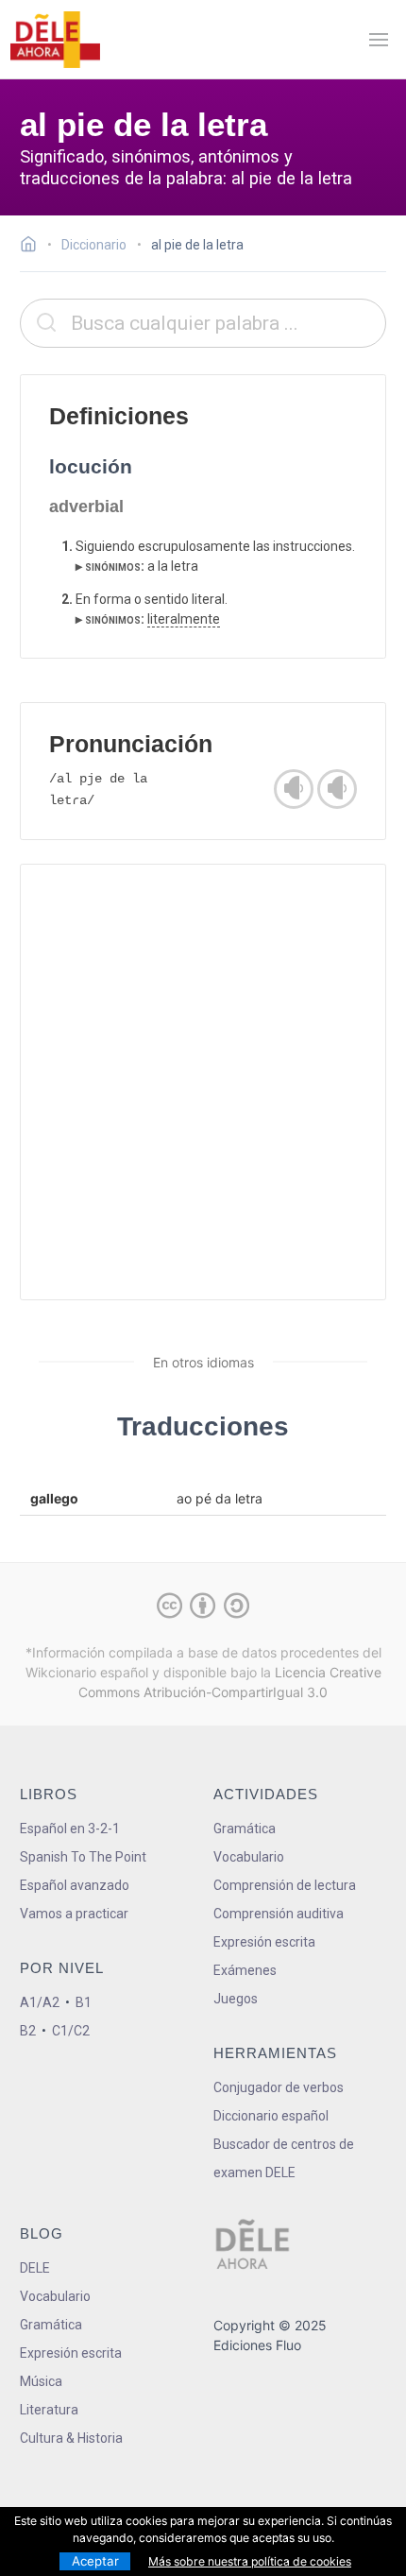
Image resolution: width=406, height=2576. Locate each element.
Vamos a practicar (74, 1914)
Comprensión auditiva (279, 1914)
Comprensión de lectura (285, 1885)
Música (41, 2381)
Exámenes (245, 1970)
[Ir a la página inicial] (34, 247)
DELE (35, 2268)
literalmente (184, 619)
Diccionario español (271, 2116)
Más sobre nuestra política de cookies (250, 2561)
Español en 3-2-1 (70, 1829)
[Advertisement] (203, 1082)
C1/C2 (71, 2031)
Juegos (236, 1999)
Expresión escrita (264, 1942)
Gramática (245, 1829)
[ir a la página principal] (55, 40)
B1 (84, 2002)
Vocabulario (249, 1857)
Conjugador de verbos (279, 2087)
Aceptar (95, 2561)
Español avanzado (75, 1885)
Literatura (49, 2410)
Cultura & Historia (71, 2438)
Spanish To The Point (83, 1857)
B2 (28, 2031)
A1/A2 (40, 2002)
